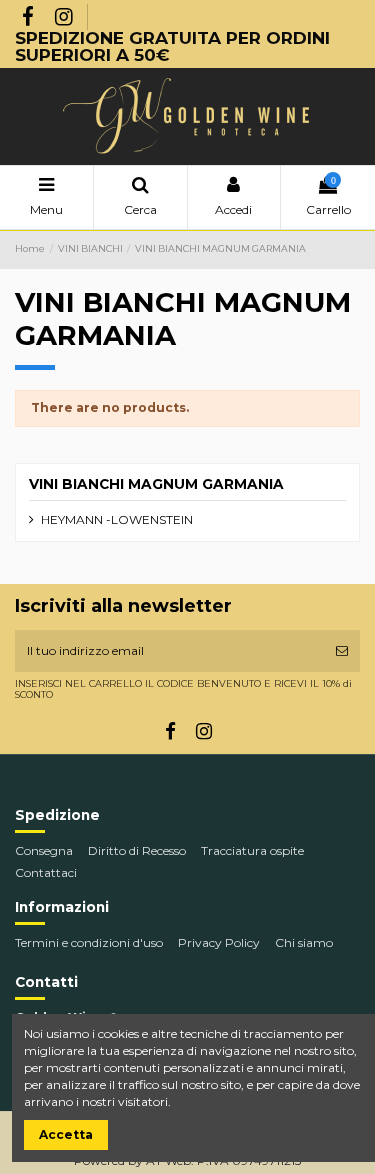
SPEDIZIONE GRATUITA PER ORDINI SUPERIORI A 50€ (172, 46)
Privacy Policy (219, 942)
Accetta (66, 1134)
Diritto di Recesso (137, 850)
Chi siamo (304, 942)
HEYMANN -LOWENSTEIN (117, 519)
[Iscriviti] (342, 651)
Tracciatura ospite (252, 850)
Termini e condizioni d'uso (89, 942)
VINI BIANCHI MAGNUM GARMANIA (156, 484)
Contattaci (46, 872)
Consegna (44, 850)
